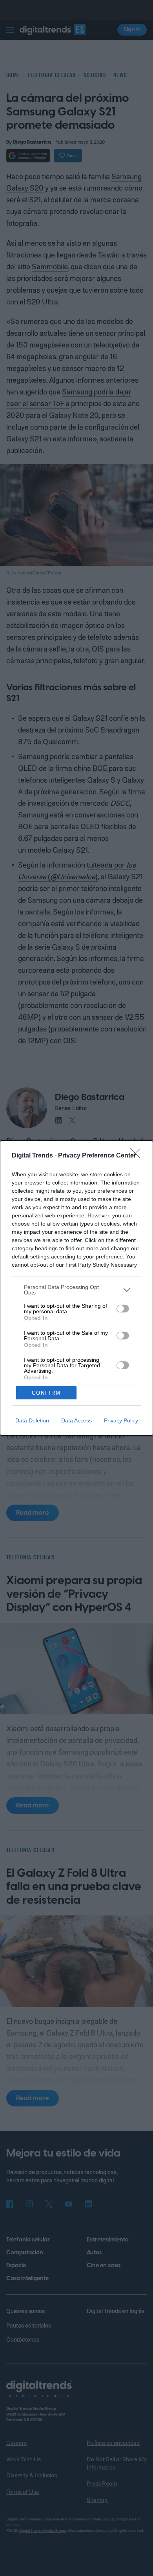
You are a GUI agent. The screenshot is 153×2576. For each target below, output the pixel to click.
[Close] (138, 1156)
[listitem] (76, 1290)
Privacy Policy (121, 1420)
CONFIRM (46, 1393)
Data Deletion (32, 1420)
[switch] (123, 1309)
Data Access (76, 1420)
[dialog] (76, 1288)
